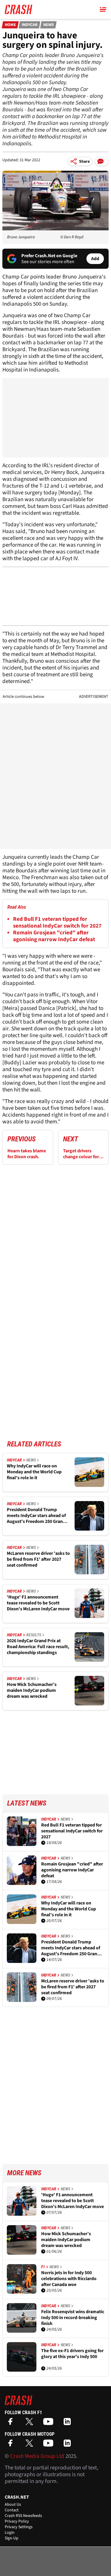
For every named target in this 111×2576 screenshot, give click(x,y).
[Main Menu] (103, 9)
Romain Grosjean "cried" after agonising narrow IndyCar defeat (54, 936)
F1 (43, 2267)
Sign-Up (12, 2538)
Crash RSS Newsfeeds (23, 2516)
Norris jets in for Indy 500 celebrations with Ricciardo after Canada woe (69, 2279)
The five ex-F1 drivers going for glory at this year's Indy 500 (72, 2354)
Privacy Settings (19, 2527)
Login (10, 2533)
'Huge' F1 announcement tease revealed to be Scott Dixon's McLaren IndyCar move (38, 1603)
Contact (12, 2510)
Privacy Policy (17, 2521)
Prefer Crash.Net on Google (49, 256)
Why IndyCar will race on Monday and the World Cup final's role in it (34, 1472)
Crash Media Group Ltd (37, 2456)
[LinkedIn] (69, 2423)
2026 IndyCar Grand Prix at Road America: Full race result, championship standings (38, 1647)
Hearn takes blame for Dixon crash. (27, 1154)
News (49, 25)
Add (95, 259)
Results (34, 1635)
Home (10, 25)
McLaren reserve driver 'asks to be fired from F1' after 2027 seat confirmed (38, 1559)
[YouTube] (50, 2423)
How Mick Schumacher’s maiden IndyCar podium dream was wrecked (32, 1690)
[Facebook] (12, 2423)
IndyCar (30, 25)
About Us (13, 2505)
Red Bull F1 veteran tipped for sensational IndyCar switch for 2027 (57, 923)
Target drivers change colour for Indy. (81, 1154)
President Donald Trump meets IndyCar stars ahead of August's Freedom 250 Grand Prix (36, 1516)
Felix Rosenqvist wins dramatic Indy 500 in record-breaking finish (73, 2318)
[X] (31, 2423)
